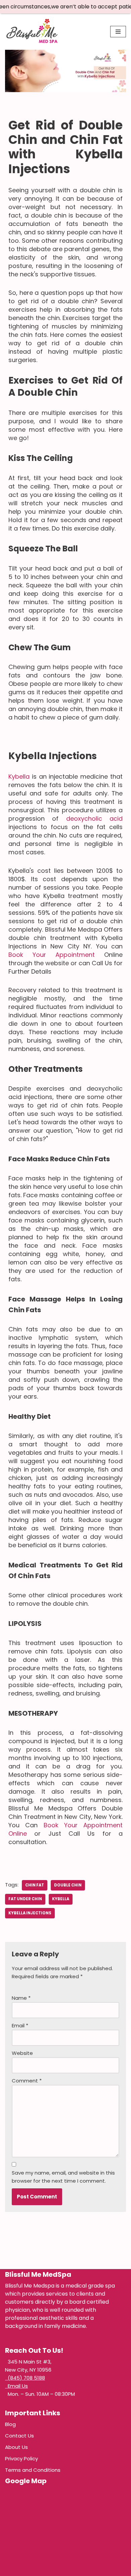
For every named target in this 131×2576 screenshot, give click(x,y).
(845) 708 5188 (25, 2378)
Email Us (16, 2386)
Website (22, 2053)
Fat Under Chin (25, 1899)
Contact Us (19, 2436)
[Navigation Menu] (118, 32)
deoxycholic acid (94, 818)
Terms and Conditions (33, 2470)
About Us (16, 2447)
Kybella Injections (30, 1913)
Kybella (19, 776)
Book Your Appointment (52, 955)
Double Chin (68, 1885)
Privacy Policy (21, 2458)
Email (20, 2025)
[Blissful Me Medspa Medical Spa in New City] (32, 32)
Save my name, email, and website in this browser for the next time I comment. (63, 2177)
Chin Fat (35, 1885)
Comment (27, 2081)
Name (21, 1998)
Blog (10, 2424)
